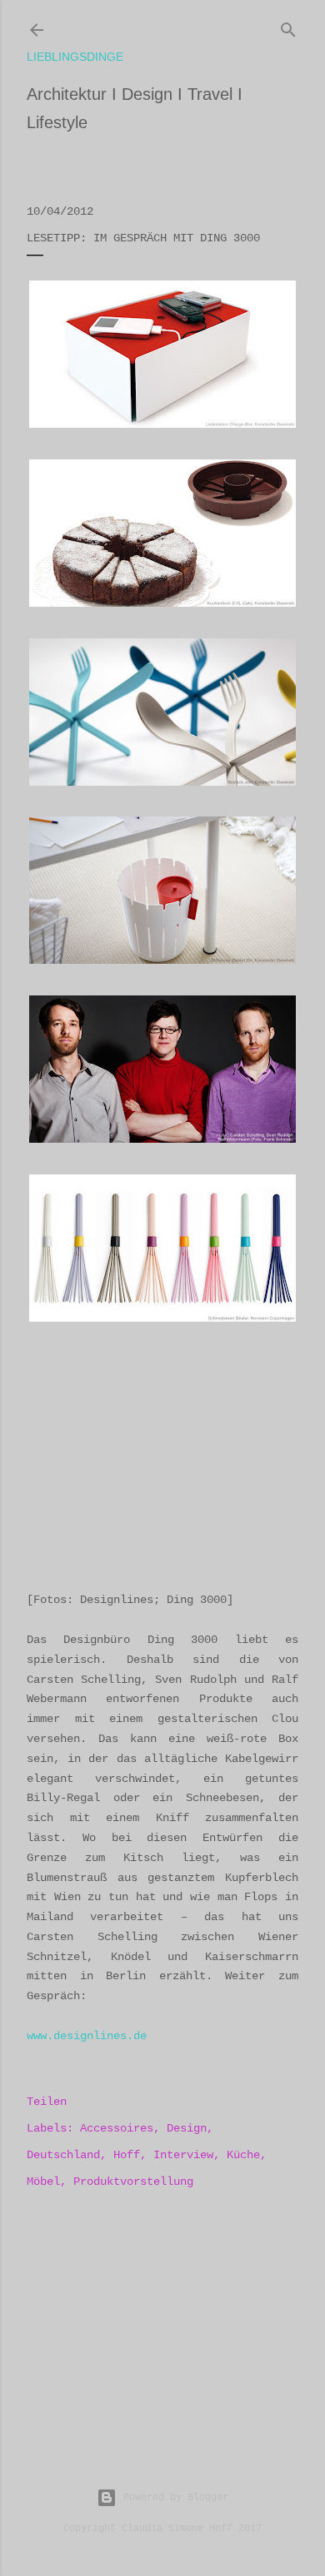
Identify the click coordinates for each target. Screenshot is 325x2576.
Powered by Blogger (176, 2498)
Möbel (43, 2181)
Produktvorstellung (133, 2181)
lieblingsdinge (75, 57)
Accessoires (117, 2128)
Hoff (127, 2155)
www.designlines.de (87, 2036)
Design (187, 2128)
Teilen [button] (47, 2102)
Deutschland (63, 2155)
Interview (183, 2155)
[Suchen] (288, 27)
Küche (243, 2155)
